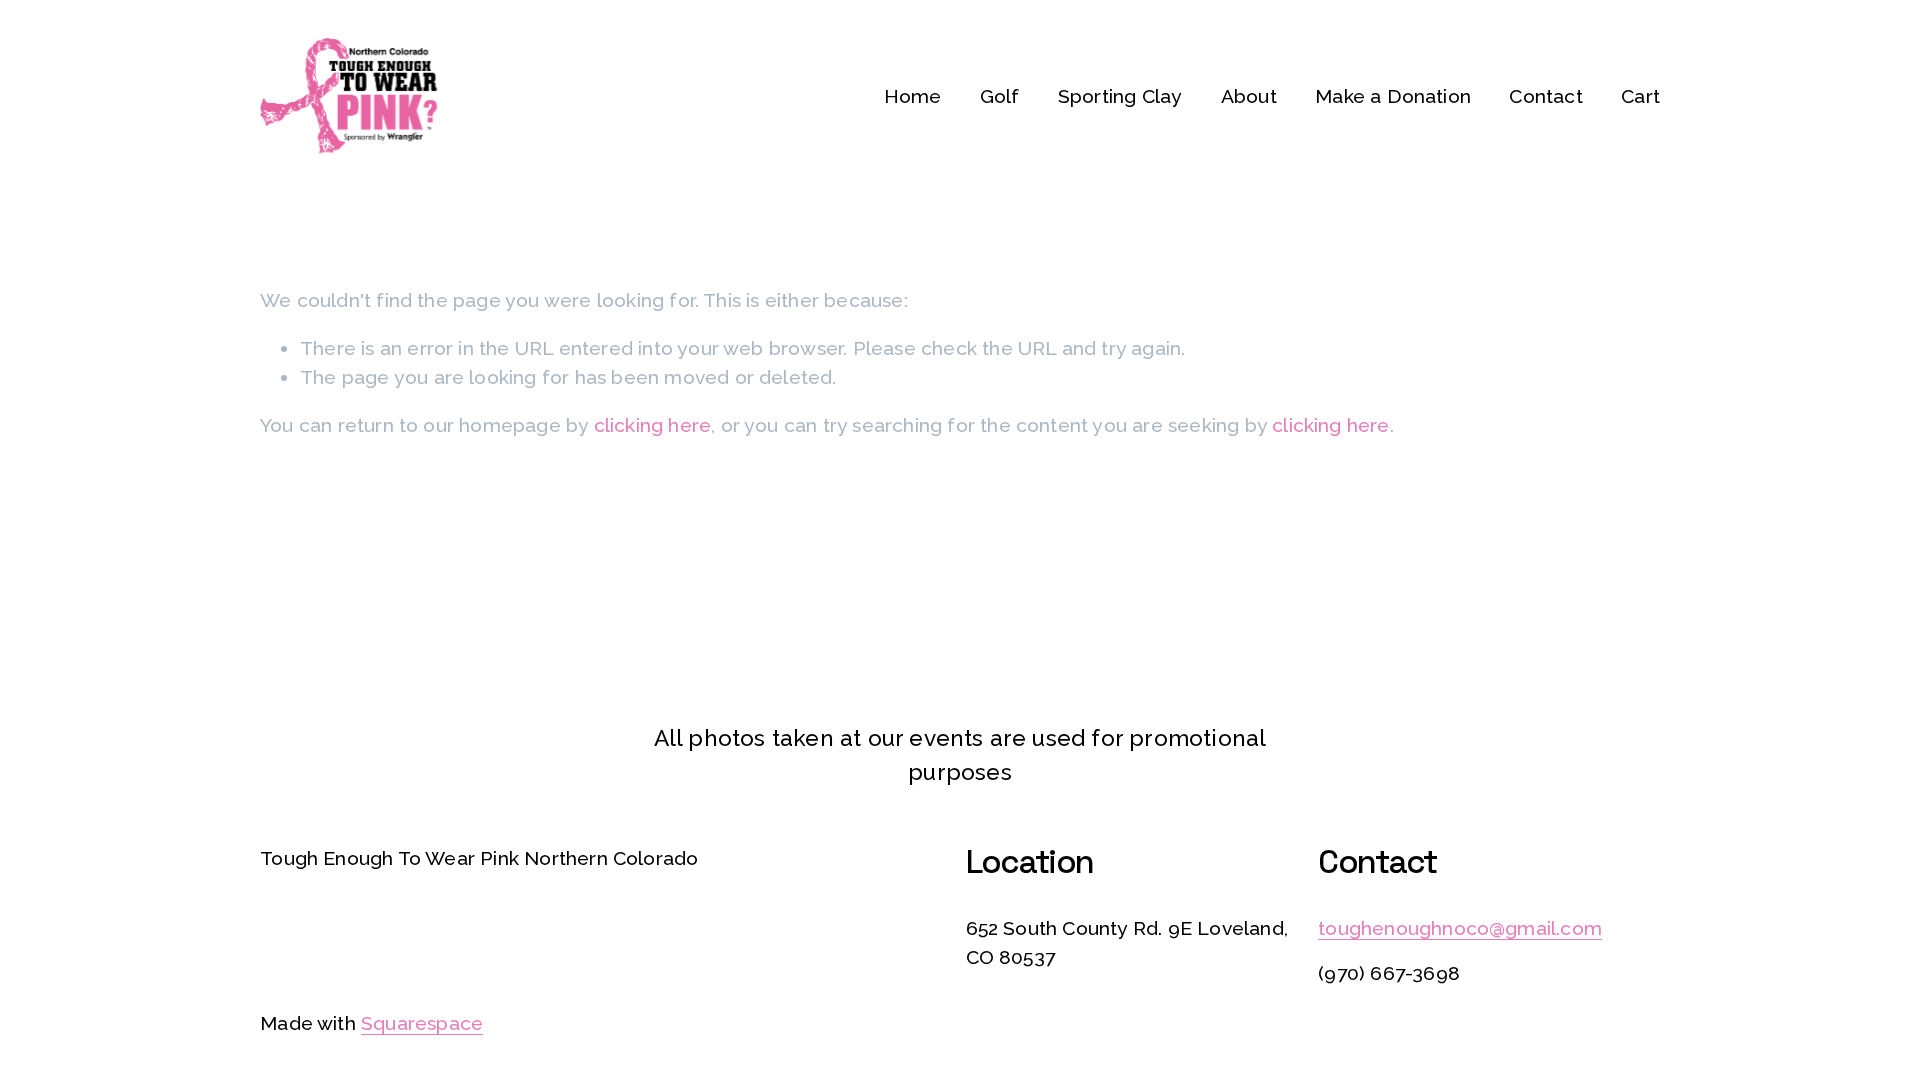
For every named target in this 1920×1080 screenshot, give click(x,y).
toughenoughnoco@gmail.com (1460, 928)
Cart (1640, 96)
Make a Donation (1393, 96)
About (1249, 96)
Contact (1545, 96)
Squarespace (422, 1023)
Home (913, 96)
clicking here (653, 425)
